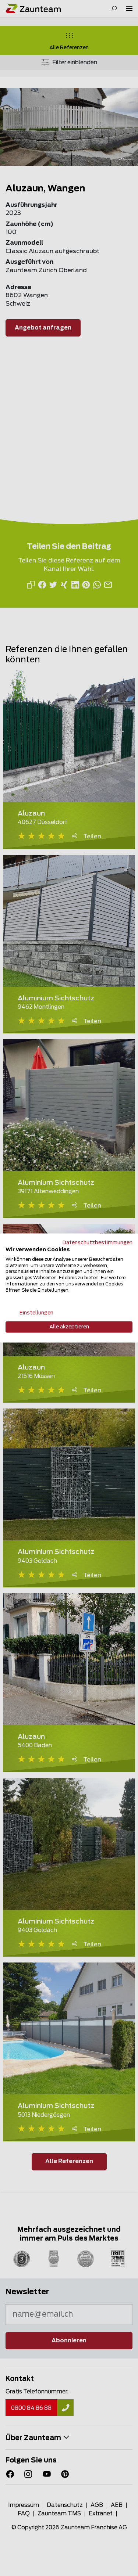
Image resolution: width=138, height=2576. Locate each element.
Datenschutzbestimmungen (98, 1243)
